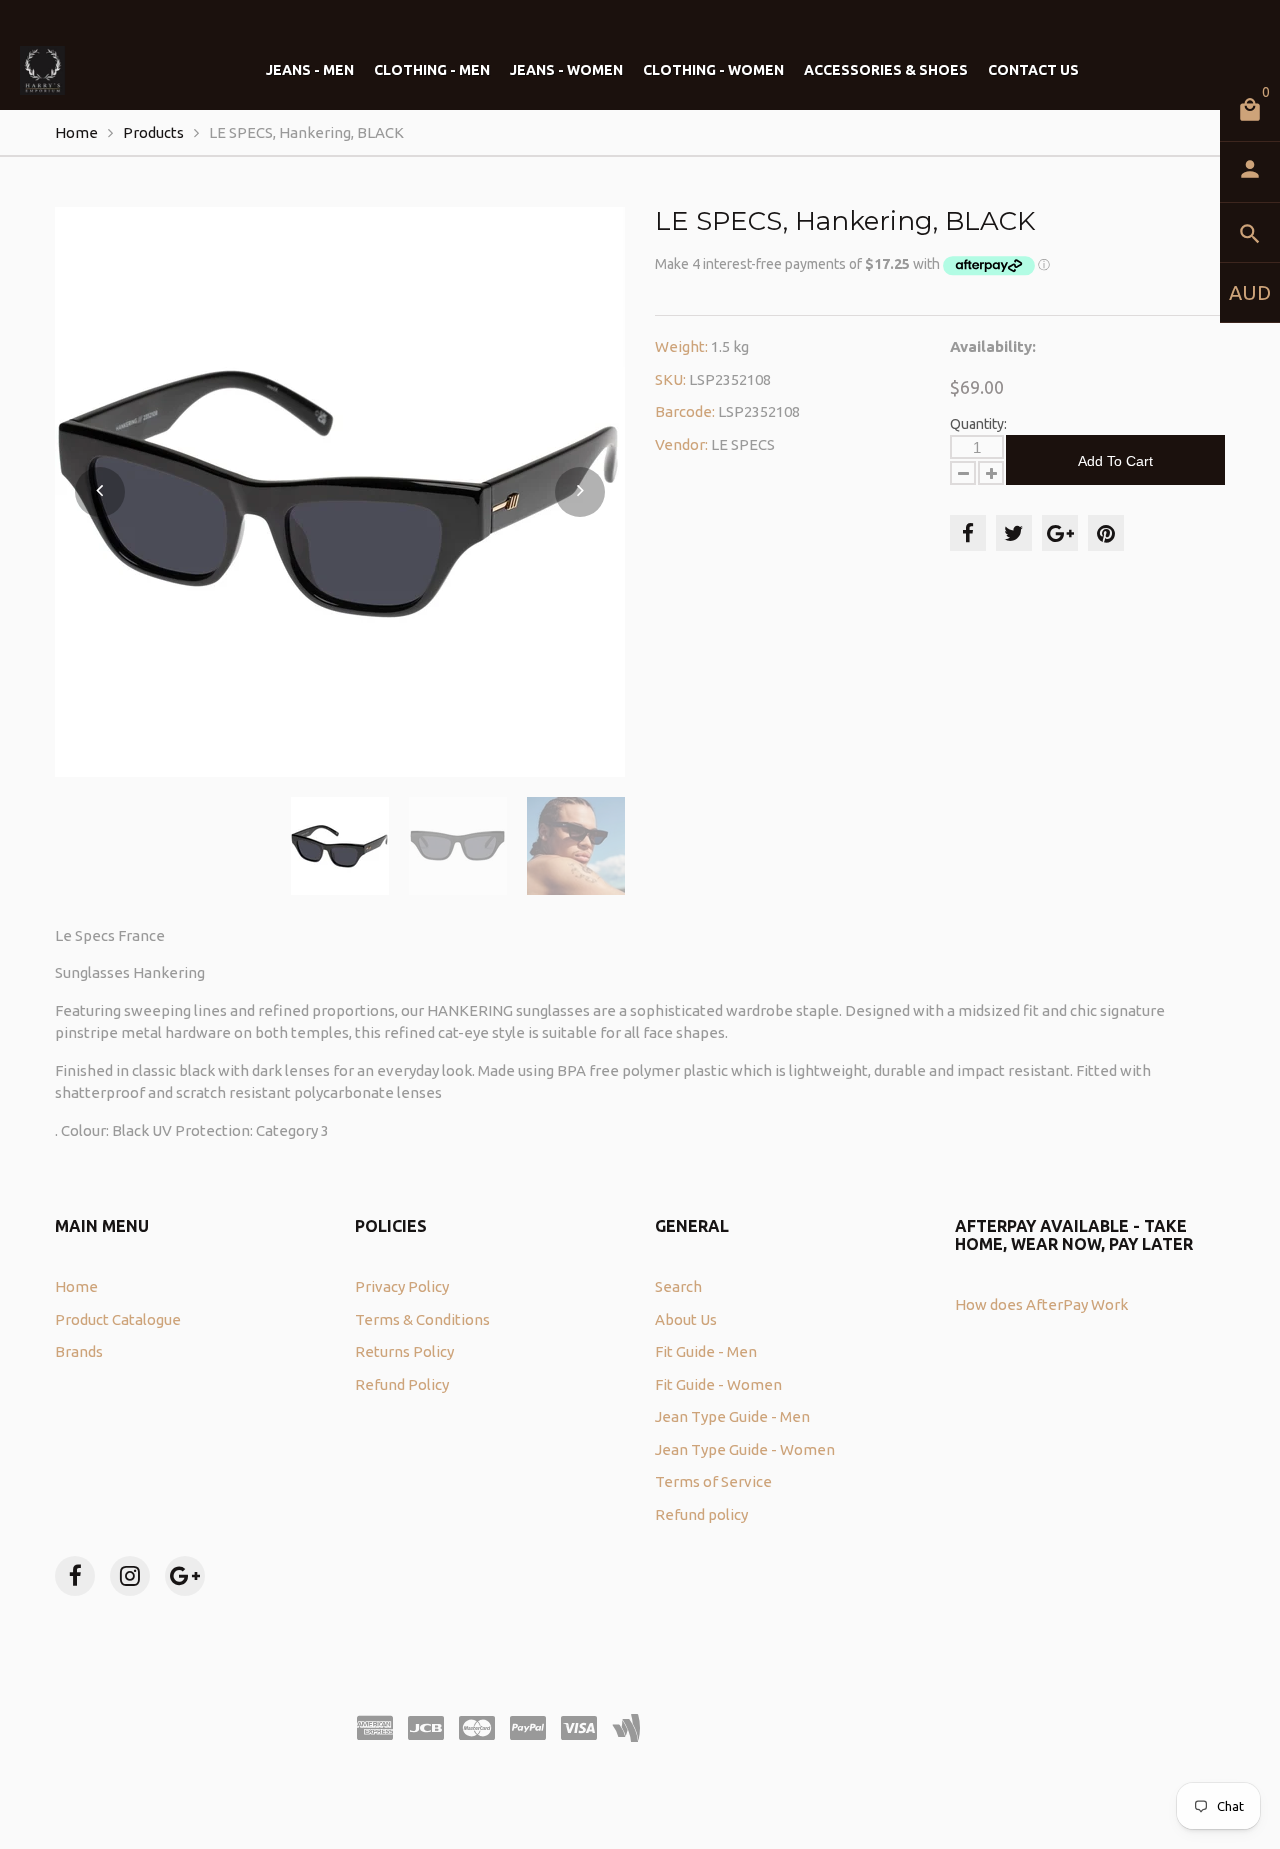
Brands (79, 1351)
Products (153, 132)
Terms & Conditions (422, 1319)
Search (678, 1286)
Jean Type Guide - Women (745, 1449)
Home (76, 132)
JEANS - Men (310, 70)
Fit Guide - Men (706, 1351)
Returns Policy (404, 1351)
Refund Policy (402, 1384)
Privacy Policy (402, 1286)
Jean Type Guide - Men (732, 1416)
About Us (686, 1319)
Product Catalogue (118, 1319)
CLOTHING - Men (432, 70)
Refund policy (701, 1514)
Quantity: (978, 424)
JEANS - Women (566, 70)
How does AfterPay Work (1041, 1304)
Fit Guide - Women (718, 1384)
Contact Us (1033, 70)
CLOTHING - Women (713, 70)
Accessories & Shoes (886, 70)
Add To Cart (1115, 461)
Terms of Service (713, 1481)
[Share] (968, 533)
